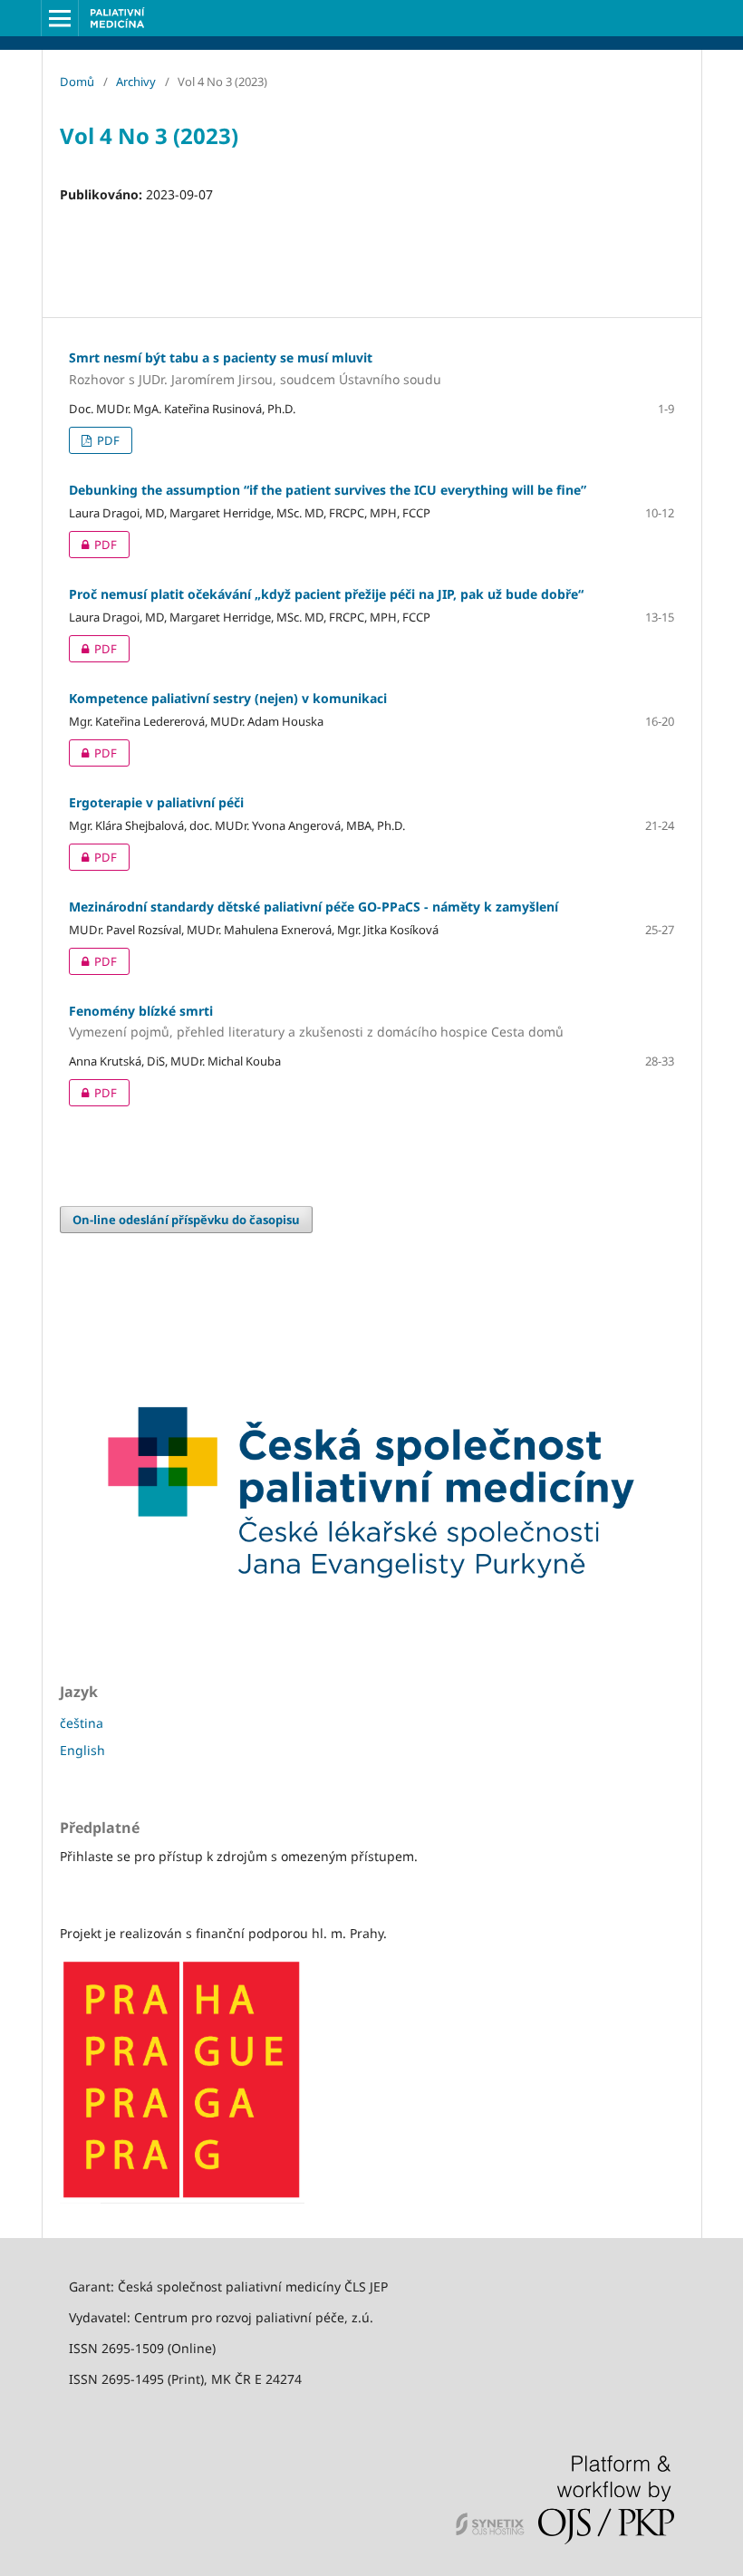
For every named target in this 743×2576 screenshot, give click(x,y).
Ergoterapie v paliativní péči (156, 802)
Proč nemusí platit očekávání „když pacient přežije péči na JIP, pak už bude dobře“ (326, 594)
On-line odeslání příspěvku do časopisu (186, 1220)
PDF (107, 440)
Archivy (136, 82)
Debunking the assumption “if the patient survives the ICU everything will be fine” (328, 490)
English (82, 1750)
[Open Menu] (60, 18)
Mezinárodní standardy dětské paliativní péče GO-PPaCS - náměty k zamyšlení (314, 907)
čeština (82, 1723)
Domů (77, 82)
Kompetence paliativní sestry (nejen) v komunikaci (228, 698)
